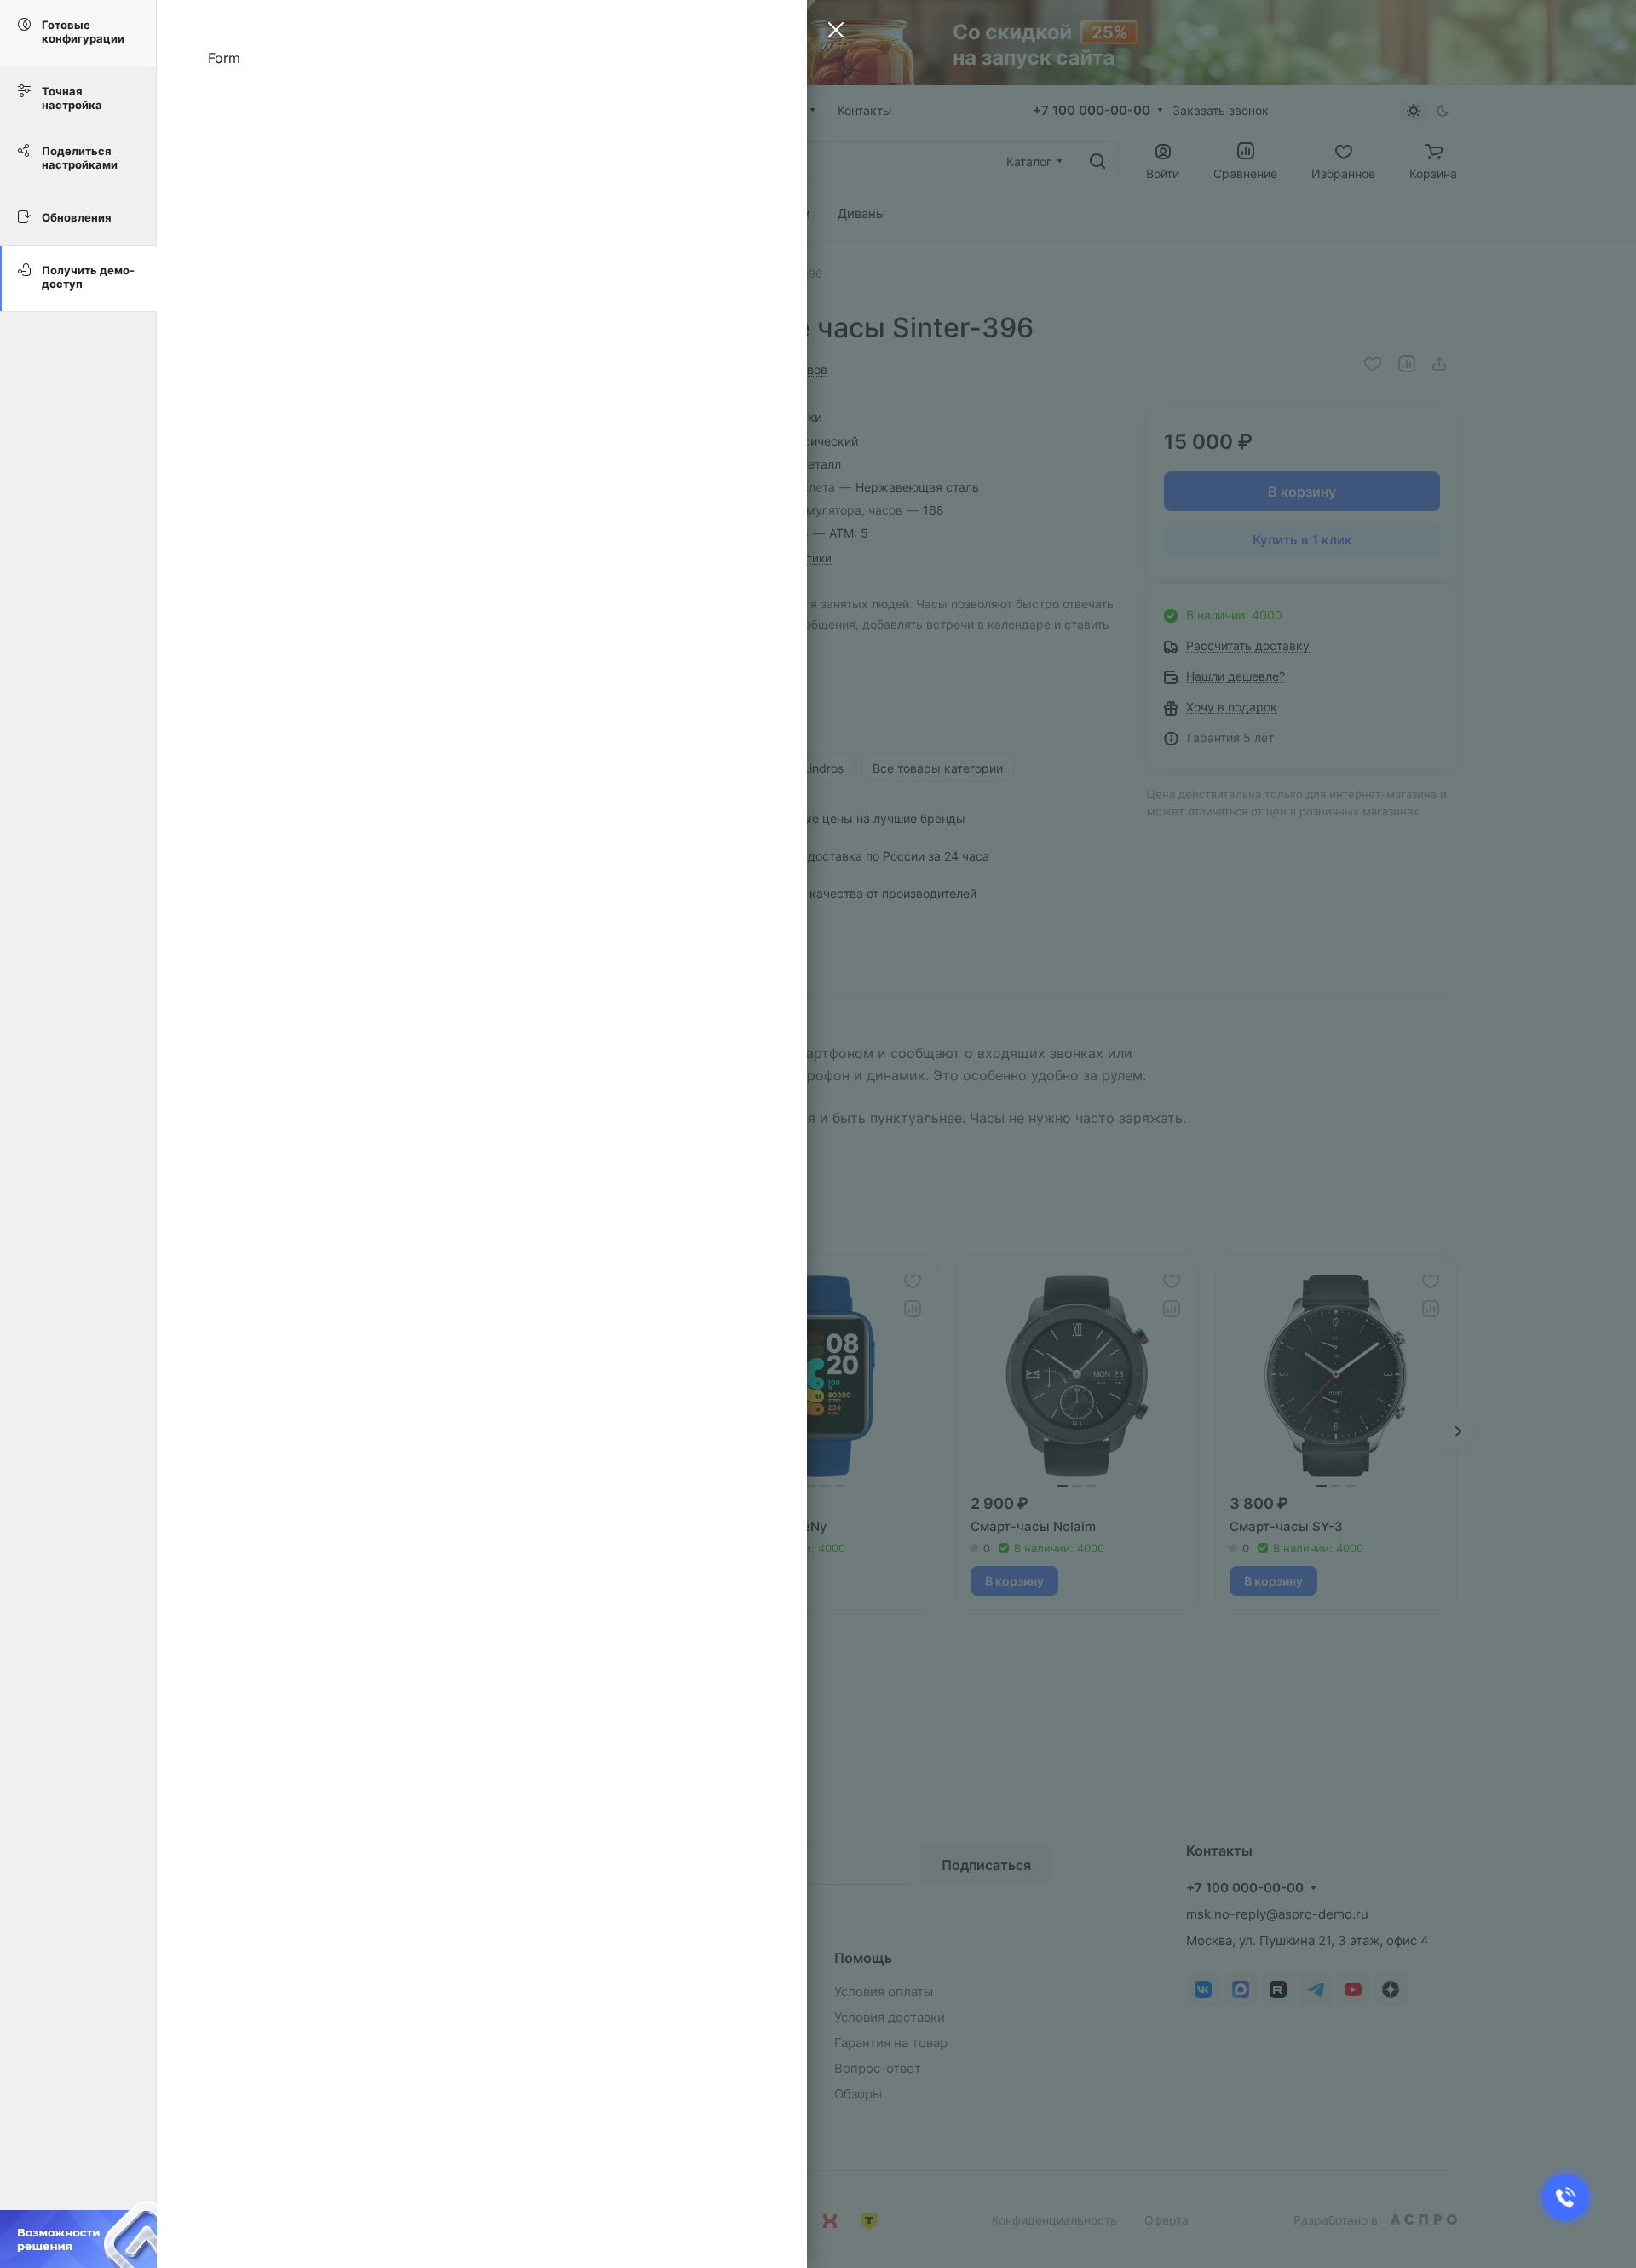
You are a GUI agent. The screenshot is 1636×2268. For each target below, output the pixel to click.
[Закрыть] (832, 32)
